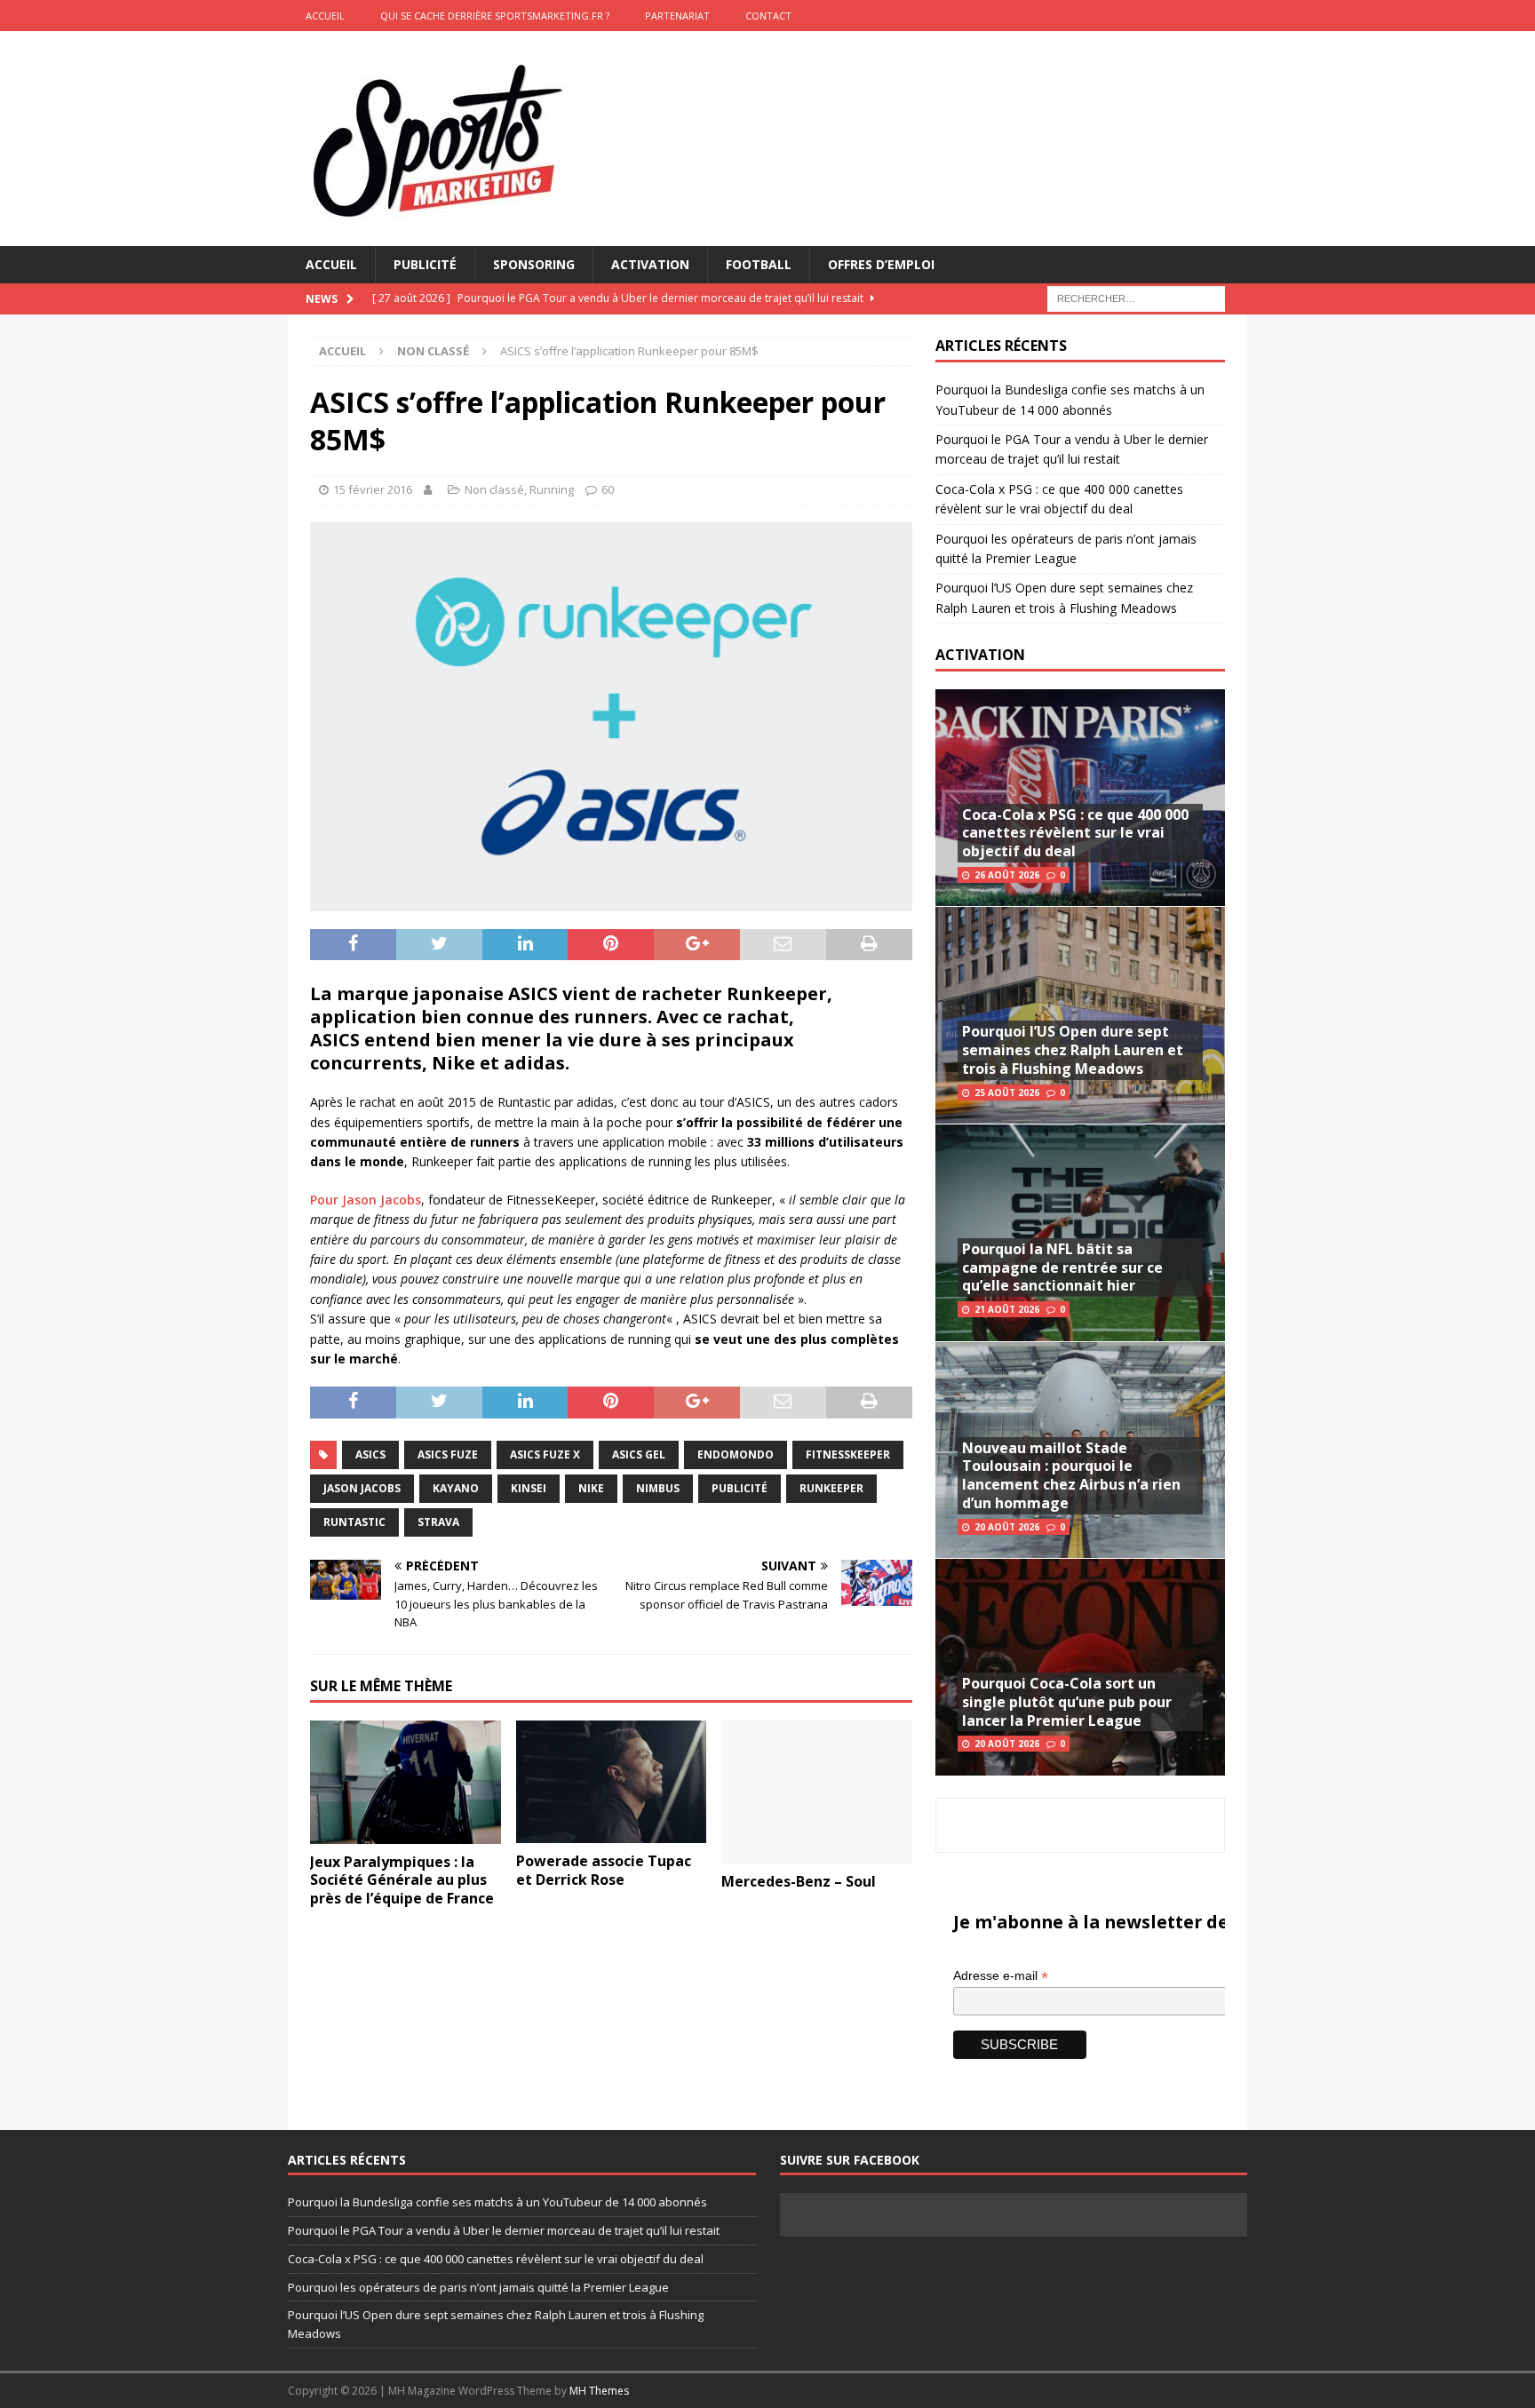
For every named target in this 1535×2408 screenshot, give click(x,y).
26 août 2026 (1007, 875)
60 (608, 489)
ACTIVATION (980, 655)
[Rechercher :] (1136, 298)
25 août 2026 (1007, 1093)
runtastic (354, 1522)
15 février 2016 (373, 489)
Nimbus (658, 1488)
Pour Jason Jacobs (366, 1200)
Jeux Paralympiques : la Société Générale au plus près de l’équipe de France (402, 1880)
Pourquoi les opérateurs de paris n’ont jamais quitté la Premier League (478, 2287)
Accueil (331, 264)
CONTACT (768, 16)
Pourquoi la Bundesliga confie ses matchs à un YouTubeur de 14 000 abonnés (497, 2202)
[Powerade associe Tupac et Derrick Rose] (612, 1782)
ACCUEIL (325, 16)
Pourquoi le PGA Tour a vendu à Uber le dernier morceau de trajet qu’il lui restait (504, 2230)
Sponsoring (534, 264)
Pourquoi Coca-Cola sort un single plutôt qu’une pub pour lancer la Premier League (1067, 1702)
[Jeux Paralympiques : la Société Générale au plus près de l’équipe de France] (406, 1782)
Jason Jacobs (362, 1488)
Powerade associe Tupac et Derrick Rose (604, 1870)
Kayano (456, 1488)
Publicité (425, 264)
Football (759, 264)
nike (591, 1488)
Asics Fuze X (545, 1454)
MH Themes (599, 2391)
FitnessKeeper (848, 1454)
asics (370, 1454)
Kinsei (529, 1488)
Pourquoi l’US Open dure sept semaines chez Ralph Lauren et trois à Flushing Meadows (1073, 1050)
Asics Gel (639, 1454)
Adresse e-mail (1001, 1976)
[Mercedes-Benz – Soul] (817, 1792)
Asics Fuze (448, 1454)
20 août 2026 (1007, 1527)
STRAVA (438, 1522)
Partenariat (677, 16)
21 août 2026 (1007, 1309)
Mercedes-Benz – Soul (799, 1881)
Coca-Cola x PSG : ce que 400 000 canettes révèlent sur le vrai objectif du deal (1075, 833)
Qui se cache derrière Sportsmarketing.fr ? (495, 16)
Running (552, 489)
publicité (740, 1488)
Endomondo (736, 1454)
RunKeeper (831, 1488)
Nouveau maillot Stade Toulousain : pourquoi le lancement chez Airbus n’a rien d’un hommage (1071, 1475)
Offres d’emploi (881, 264)
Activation (650, 264)
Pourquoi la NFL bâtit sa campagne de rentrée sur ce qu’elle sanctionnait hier (1062, 1268)
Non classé (494, 489)
